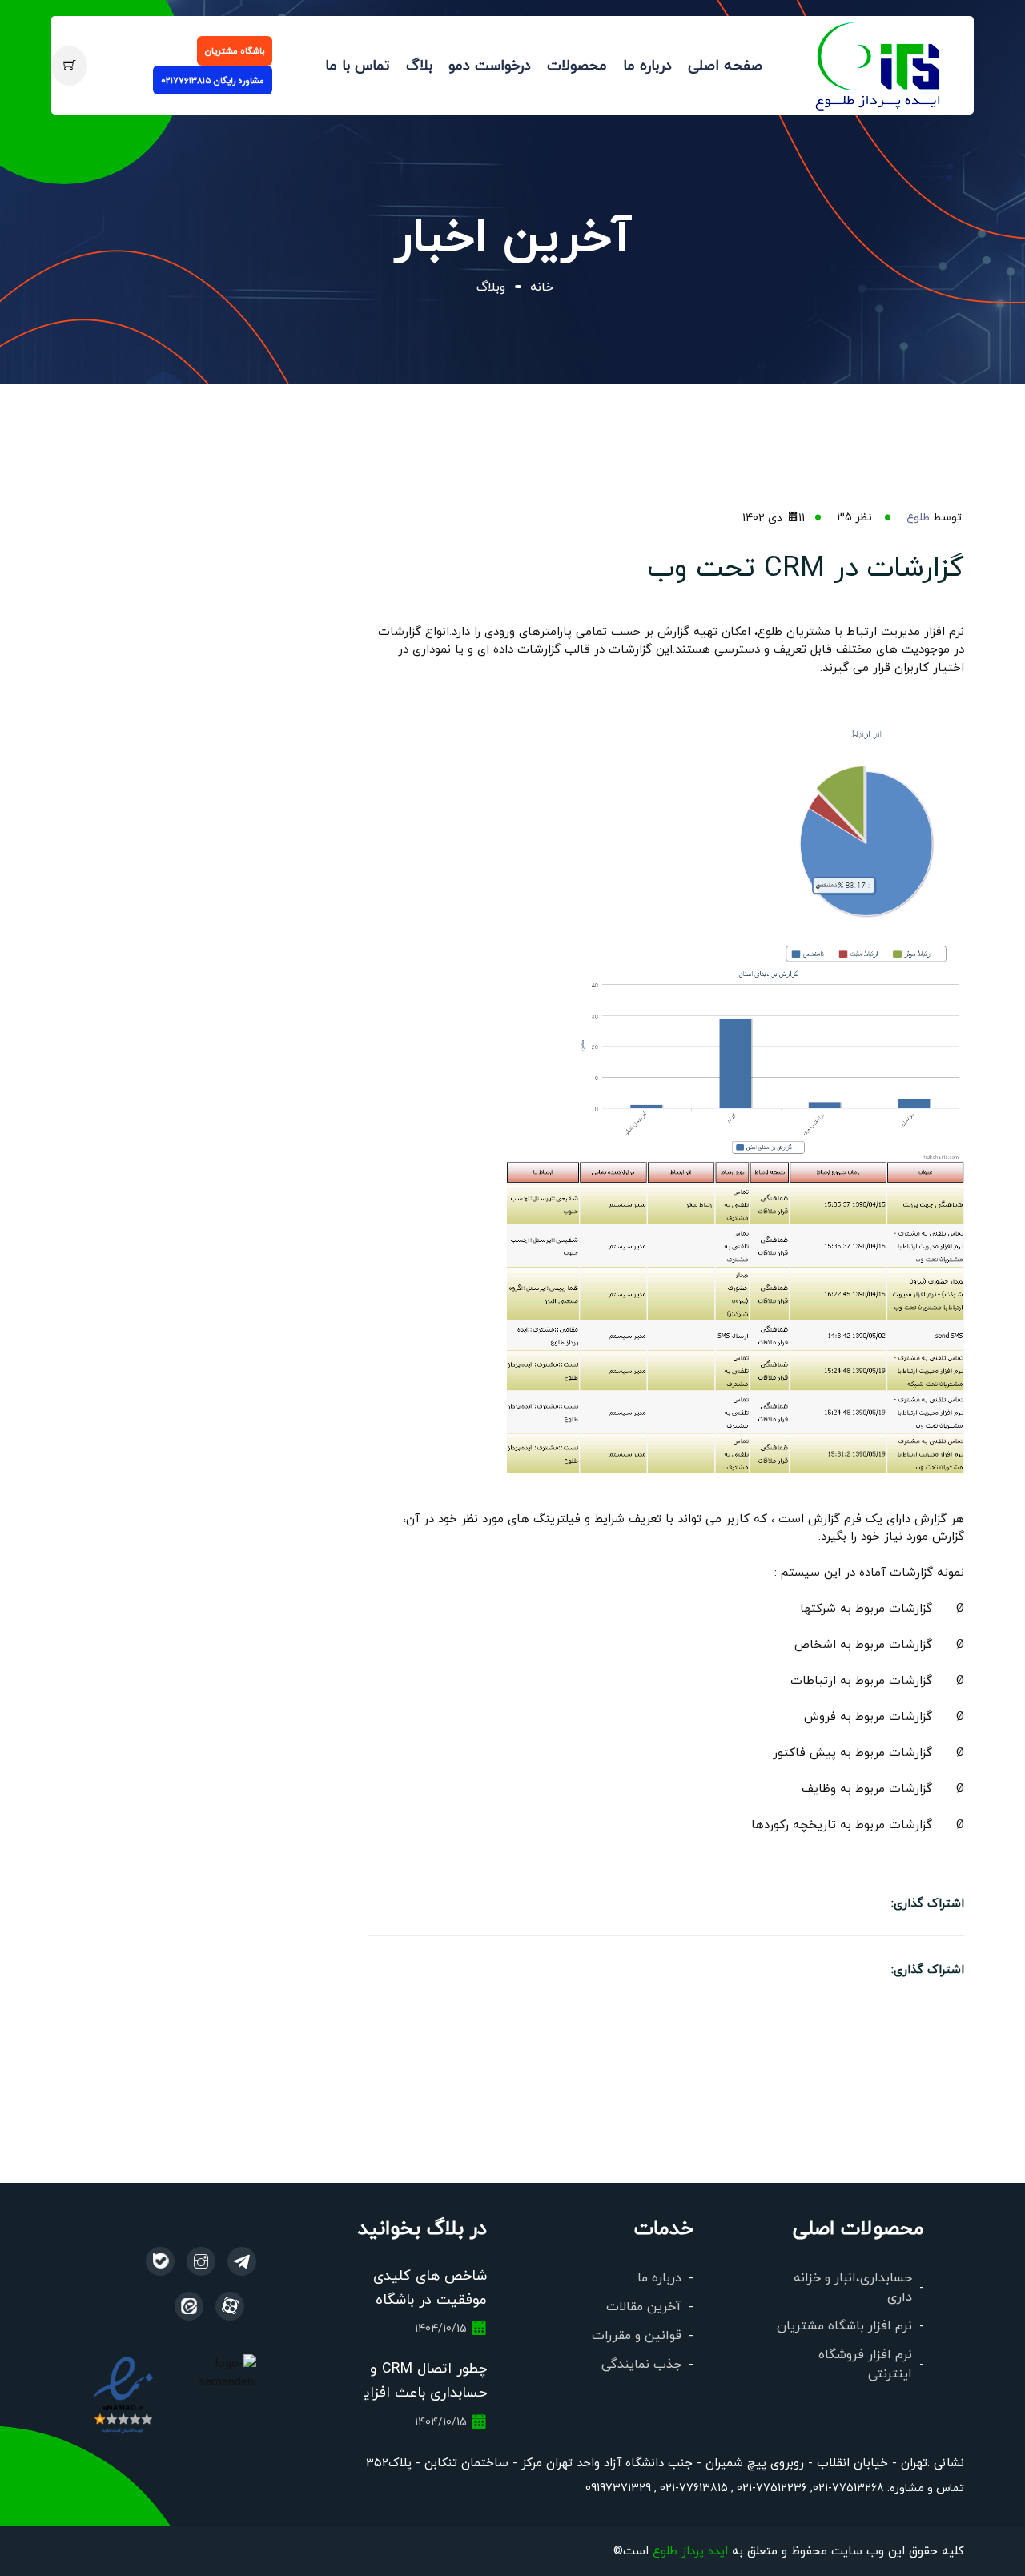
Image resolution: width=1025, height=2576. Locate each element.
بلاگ (419, 65)
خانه (542, 286)
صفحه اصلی (725, 65)
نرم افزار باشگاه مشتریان (844, 2325)
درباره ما (647, 65)
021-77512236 (770, 2487)
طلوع (918, 516)
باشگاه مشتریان (235, 50)
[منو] (879, 63)
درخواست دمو (490, 65)
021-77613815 (692, 2487)
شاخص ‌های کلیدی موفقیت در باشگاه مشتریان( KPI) (430, 2299)
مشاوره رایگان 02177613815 (213, 80)
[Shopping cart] (69, 66)
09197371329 (618, 2487)
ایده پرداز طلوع (690, 2550)
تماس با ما (358, 65)
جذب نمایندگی (641, 2363)
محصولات (577, 65)
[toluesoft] (201, 2261)
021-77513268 (848, 2487)
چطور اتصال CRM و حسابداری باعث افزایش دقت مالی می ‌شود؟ (416, 2392)
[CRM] (242, 2261)
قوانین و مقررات (637, 2335)
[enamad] (123, 2393)
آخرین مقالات (644, 2306)
